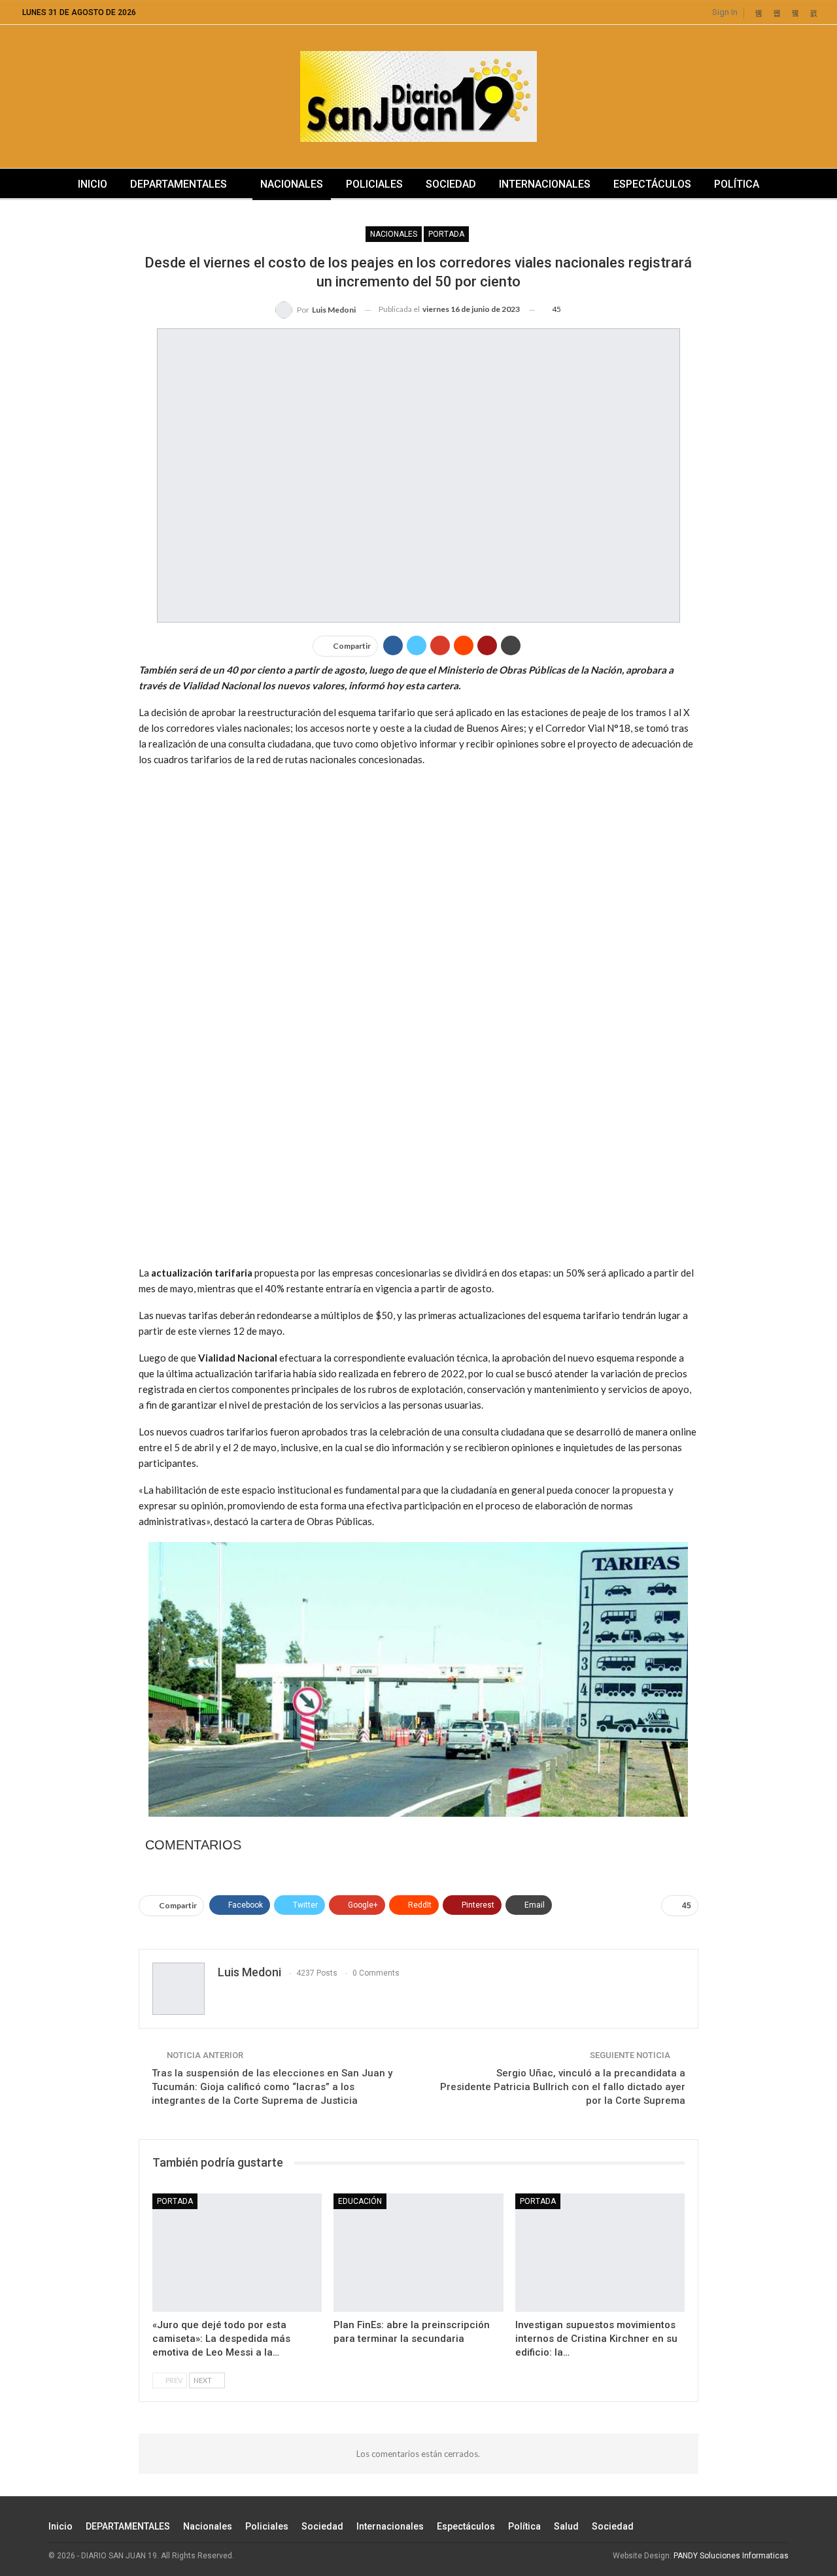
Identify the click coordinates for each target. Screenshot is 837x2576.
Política (737, 184)
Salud (566, 2526)
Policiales (374, 184)
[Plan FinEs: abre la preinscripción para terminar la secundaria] (418, 2253)
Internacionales (545, 184)
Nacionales (292, 184)
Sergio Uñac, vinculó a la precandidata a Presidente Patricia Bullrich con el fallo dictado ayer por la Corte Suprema (563, 2087)
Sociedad (451, 184)
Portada (446, 234)
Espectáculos (652, 184)
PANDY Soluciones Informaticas (731, 2556)
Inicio (93, 184)
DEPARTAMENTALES (179, 184)
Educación (360, 2201)
